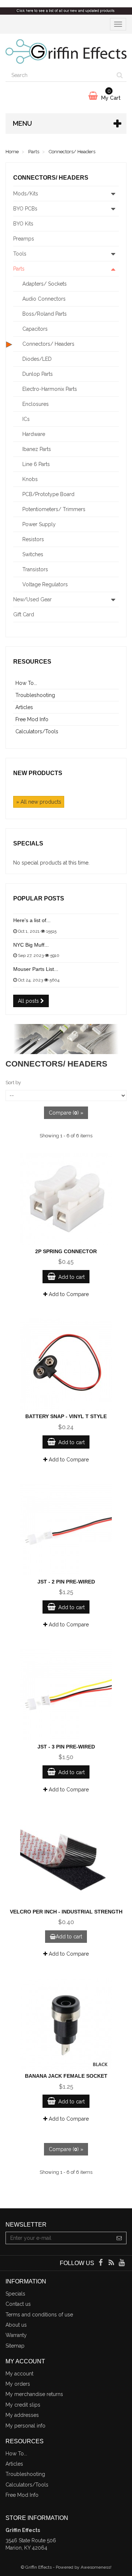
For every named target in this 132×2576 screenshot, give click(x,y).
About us (16, 2325)
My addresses (22, 2415)
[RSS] (112, 2263)
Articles (24, 707)
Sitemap (15, 2346)
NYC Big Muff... (31, 945)
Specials (28, 843)
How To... (26, 683)
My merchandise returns (34, 2394)
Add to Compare (68, 1294)
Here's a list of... (32, 920)
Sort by (13, 1082)
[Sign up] (119, 2238)
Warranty (16, 2335)
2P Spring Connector (66, 1251)
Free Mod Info (32, 719)
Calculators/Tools (37, 731)
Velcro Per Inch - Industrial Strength (66, 1912)
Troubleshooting (35, 695)
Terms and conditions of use (39, 2315)
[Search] (120, 76)
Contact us (18, 2304)
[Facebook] (101, 2263)
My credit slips (23, 2405)
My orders (18, 2384)
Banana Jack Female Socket (66, 2076)
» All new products (39, 802)
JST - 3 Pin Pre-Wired (66, 1747)
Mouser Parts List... (36, 969)
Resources (32, 662)
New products (38, 773)
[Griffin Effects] (66, 52)
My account (19, 2374)
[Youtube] (122, 2263)
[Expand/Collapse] (113, 194)
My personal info (25, 2426)
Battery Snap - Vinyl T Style (66, 1416)
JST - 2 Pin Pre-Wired (66, 1582)
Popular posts (39, 898)
